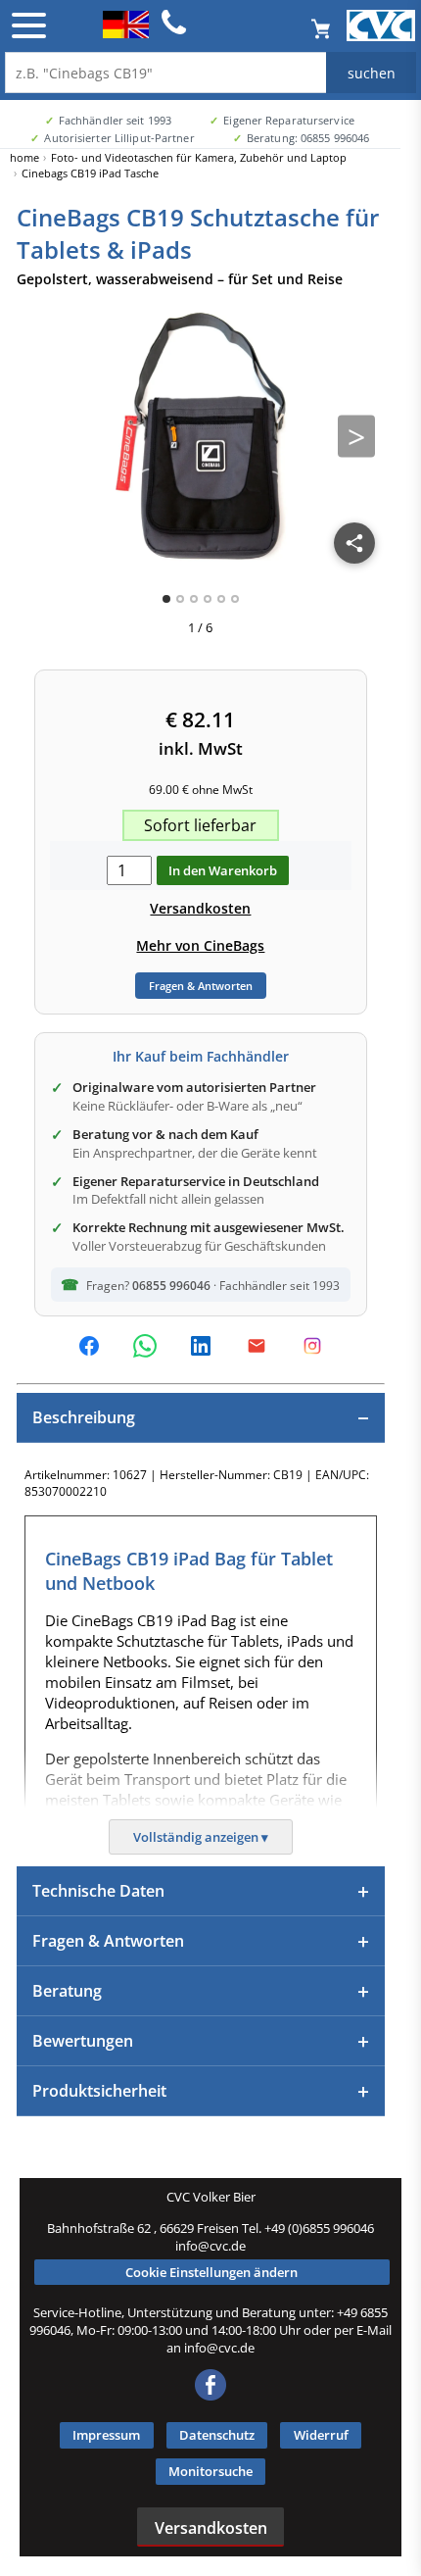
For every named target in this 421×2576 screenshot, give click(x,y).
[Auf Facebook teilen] (89, 1346)
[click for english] (126, 32)
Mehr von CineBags (200, 945)
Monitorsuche (210, 2471)
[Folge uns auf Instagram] (312, 1346)
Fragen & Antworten (201, 986)
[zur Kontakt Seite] (174, 31)
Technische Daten (98, 1891)
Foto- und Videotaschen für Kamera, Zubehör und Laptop (199, 157)
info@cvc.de (210, 2246)
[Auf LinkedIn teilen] (201, 1346)
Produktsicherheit (99, 2091)
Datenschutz (217, 2435)
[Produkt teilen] (354, 543)
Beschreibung (84, 1417)
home (24, 157)
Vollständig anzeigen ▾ (201, 1837)
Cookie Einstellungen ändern (211, 2272)
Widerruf (321, 2435)
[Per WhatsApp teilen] (145, 1346)
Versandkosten (200, 908)
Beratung (67, 1991)
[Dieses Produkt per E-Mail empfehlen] (257, 1346)
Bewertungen (83, 2041)
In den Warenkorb (223, 870)
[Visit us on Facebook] (210, 2396)
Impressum (106, 2435)
